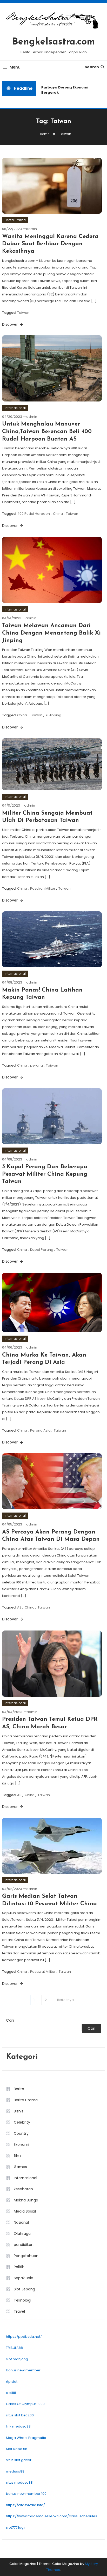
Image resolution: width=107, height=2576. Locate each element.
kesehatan (23, 2189)
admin (31, 229)
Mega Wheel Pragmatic (26, 2438)
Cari (10, 2020)
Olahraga (22, 2233)
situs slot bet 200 (20, 2415)
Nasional (21, 2222)
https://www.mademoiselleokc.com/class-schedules (52, 2516)
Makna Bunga (26, 2200)
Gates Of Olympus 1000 (25, 2404)
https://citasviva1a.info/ (25, 2505)
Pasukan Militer (43, 888)
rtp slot (12, 2382)
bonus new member (23, 2370)
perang (36, 1065)
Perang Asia (40, 1430)
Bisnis (19, 2111)
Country (21, 2133)
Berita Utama (15, 220)
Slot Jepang (24, 2289)
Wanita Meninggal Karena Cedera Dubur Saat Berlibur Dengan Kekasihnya (50, 244)
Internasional (15, 408)
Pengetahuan (26, 2256)
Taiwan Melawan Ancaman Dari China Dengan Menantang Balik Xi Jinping (51, 633)
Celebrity (22, 2122)
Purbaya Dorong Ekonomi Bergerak (62, 90)
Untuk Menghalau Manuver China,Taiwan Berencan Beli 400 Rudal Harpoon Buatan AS (47, 431)
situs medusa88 (19, 2482)
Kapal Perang (42, 1250)
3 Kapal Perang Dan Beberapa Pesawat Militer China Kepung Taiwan (45, 1174)
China (58, 514)
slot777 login (16, 2527)
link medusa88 (18, 2426)
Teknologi (22, 2300)
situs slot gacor (19, 2460)
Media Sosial (25, 2211)
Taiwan (23, 313)
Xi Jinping (53, 715)
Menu (15, 67)
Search (92, 67)
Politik (19, 2267)
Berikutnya (65, 2000)
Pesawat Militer (43, 1972)
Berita (19, 2089)
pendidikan (24, 2245)
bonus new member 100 (26, 2494)
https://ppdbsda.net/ (24, 2337)
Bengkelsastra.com (53, 42)
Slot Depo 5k (16, 2449)
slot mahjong (17, 2359)
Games (20, 2167)
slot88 (11, 2393)
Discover (10, 324)
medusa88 (15, 2471)
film (17, 2156)
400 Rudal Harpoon (34, 514)
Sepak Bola (24, 2278)
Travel (19, 2311)
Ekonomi (21, 2145)
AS (19, 1607)
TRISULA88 (14, 2348)
